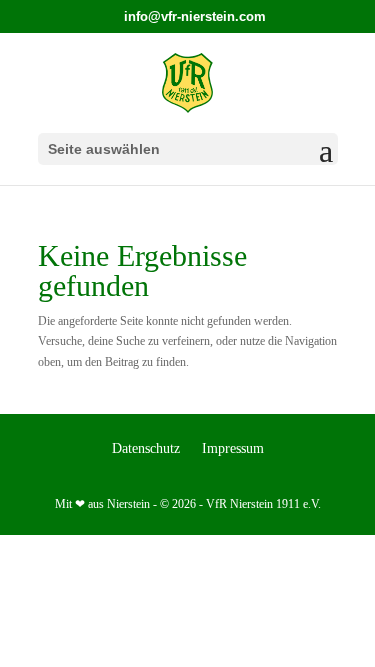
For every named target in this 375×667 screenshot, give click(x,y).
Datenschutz (146, 449)
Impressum (233, 449)
